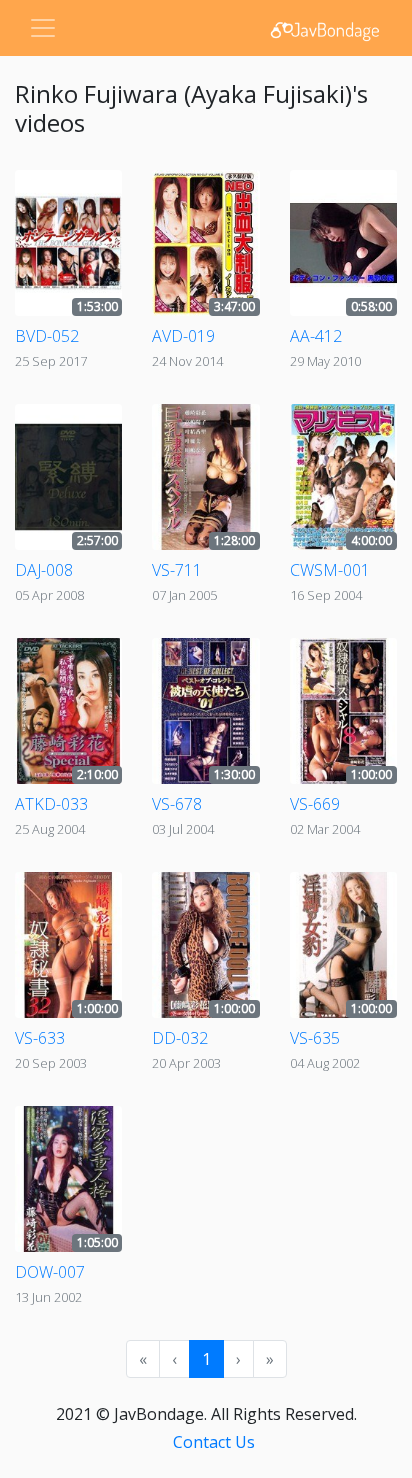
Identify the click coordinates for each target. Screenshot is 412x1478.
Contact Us (214, 1442)
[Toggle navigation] (43, 28)
